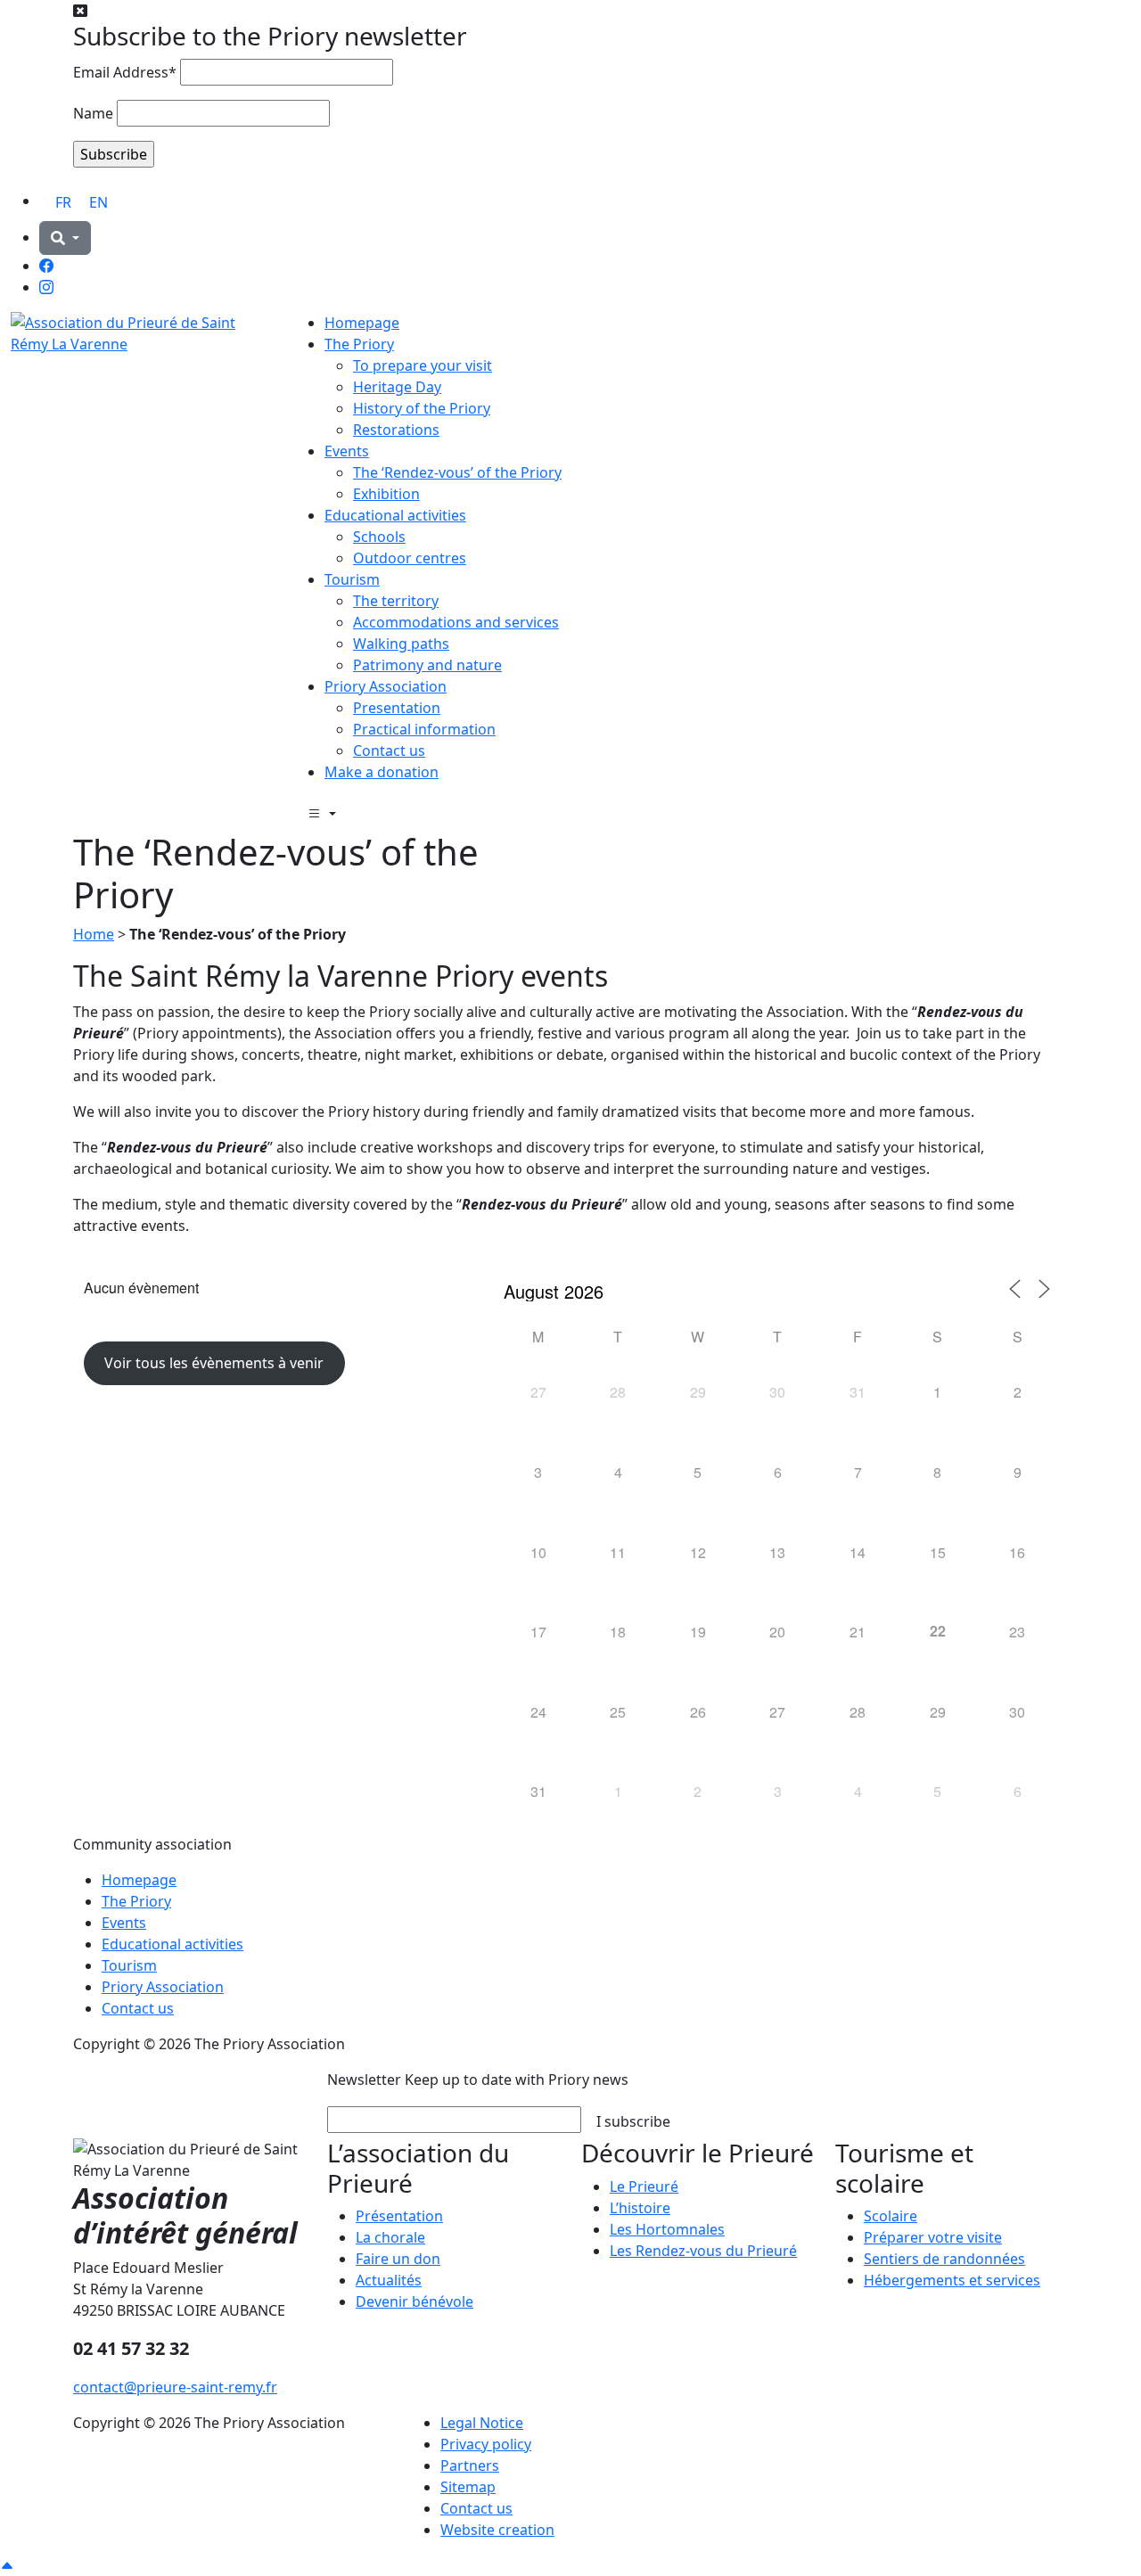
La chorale (390, 2237)
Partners (470, 2465)
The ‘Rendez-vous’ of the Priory (457, 472)
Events (347, 451)
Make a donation (382, 772)
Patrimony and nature (427, 665)
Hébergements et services (952, 2280)
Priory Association (386, 686)
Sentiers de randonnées (944, 2259)
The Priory (359, 344)
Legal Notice (482, 2423)
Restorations (396, 430)
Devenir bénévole (415, 2301)
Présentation (399, 2216)
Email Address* (125, 72)
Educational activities (395, 515)
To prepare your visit (423, 365)
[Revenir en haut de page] (7, 2565)
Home (94, 934)
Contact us (389, 751)
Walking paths (401, 644)
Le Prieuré (644, 2186)
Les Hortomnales (667, 2229)
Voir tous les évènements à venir (214, 1363)
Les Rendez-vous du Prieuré (703, 2251)
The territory (396, 601)
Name (93, 113)
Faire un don (398, 2259)
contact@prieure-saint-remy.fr (175, 2387)
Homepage (362, 323)
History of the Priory (422, 408)
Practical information (424, 729)
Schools (379, 537)
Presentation (397, 708)
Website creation (497, 2530)
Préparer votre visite (933, 2237)
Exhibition (386, 494)
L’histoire (640, 2208)
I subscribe (633, 2121)
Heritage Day (397, 387)
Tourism (352, 579)
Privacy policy (486, 2444)
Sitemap (468, 2487)
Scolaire (891, 2216)
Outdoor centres (410, 558)
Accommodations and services (456, 622)
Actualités (389, 2280)
